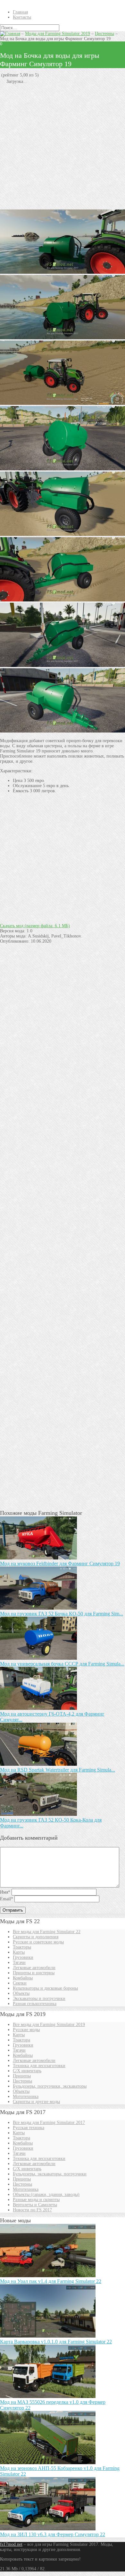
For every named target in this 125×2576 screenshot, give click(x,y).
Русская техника (29, 2128)
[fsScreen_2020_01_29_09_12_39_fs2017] (63, 731)
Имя (5, 1892)
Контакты (22, 17)
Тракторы (22, 1947)
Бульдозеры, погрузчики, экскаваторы (50, 2086)
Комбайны (23, 1978)
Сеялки (20, 1983)
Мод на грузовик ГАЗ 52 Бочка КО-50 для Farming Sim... (62, 1614)
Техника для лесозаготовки (39, 2066)
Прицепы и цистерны (34, 1973)
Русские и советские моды (38, 1942)
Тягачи (19, 1963)
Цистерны (104, 34)
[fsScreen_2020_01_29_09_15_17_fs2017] (63, 272)
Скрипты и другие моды (36, 2102)
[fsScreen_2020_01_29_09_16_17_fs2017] (63, 403)
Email (7, 1899)
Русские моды (26, 2030)
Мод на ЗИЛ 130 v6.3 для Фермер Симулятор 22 (53, 2534)
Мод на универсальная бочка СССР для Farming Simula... (62, 1664)
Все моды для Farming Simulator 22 (47, 1932)
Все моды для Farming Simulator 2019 (49, 2025)
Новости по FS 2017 (32, 2210)
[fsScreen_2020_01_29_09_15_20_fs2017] (63, 338)
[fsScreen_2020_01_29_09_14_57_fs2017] (63, 600)
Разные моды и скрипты (36, 2200)
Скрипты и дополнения (36, 1937)
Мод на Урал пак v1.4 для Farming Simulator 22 (51, 2281)
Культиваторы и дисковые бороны (45, 1988)
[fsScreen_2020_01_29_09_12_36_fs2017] (63, 666)
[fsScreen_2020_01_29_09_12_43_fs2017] (63, 469)
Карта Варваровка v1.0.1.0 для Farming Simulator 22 (56, 2342)
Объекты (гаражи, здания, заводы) (46, 2194)
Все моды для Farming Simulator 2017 (49, 2123)
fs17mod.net (11, 2544)
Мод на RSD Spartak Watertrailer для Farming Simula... (58, 1770)
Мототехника (26, 2096)
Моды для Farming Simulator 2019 (58, 34)
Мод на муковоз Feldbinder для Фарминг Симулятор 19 (60, 1563)
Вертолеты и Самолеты (35, 2205)
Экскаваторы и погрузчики (39, 1999)
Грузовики (23, 1957)
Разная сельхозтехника (35, 2004)
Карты (19, 1952)
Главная (20, 12)
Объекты (21, 1993)
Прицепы (22, 2076)
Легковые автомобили (34, 1968)
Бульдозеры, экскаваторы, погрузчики (50, 2174)
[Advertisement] (63, 147)
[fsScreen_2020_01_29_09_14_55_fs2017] (63, 534)
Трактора (21, 2040)
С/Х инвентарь (27, 2071)
